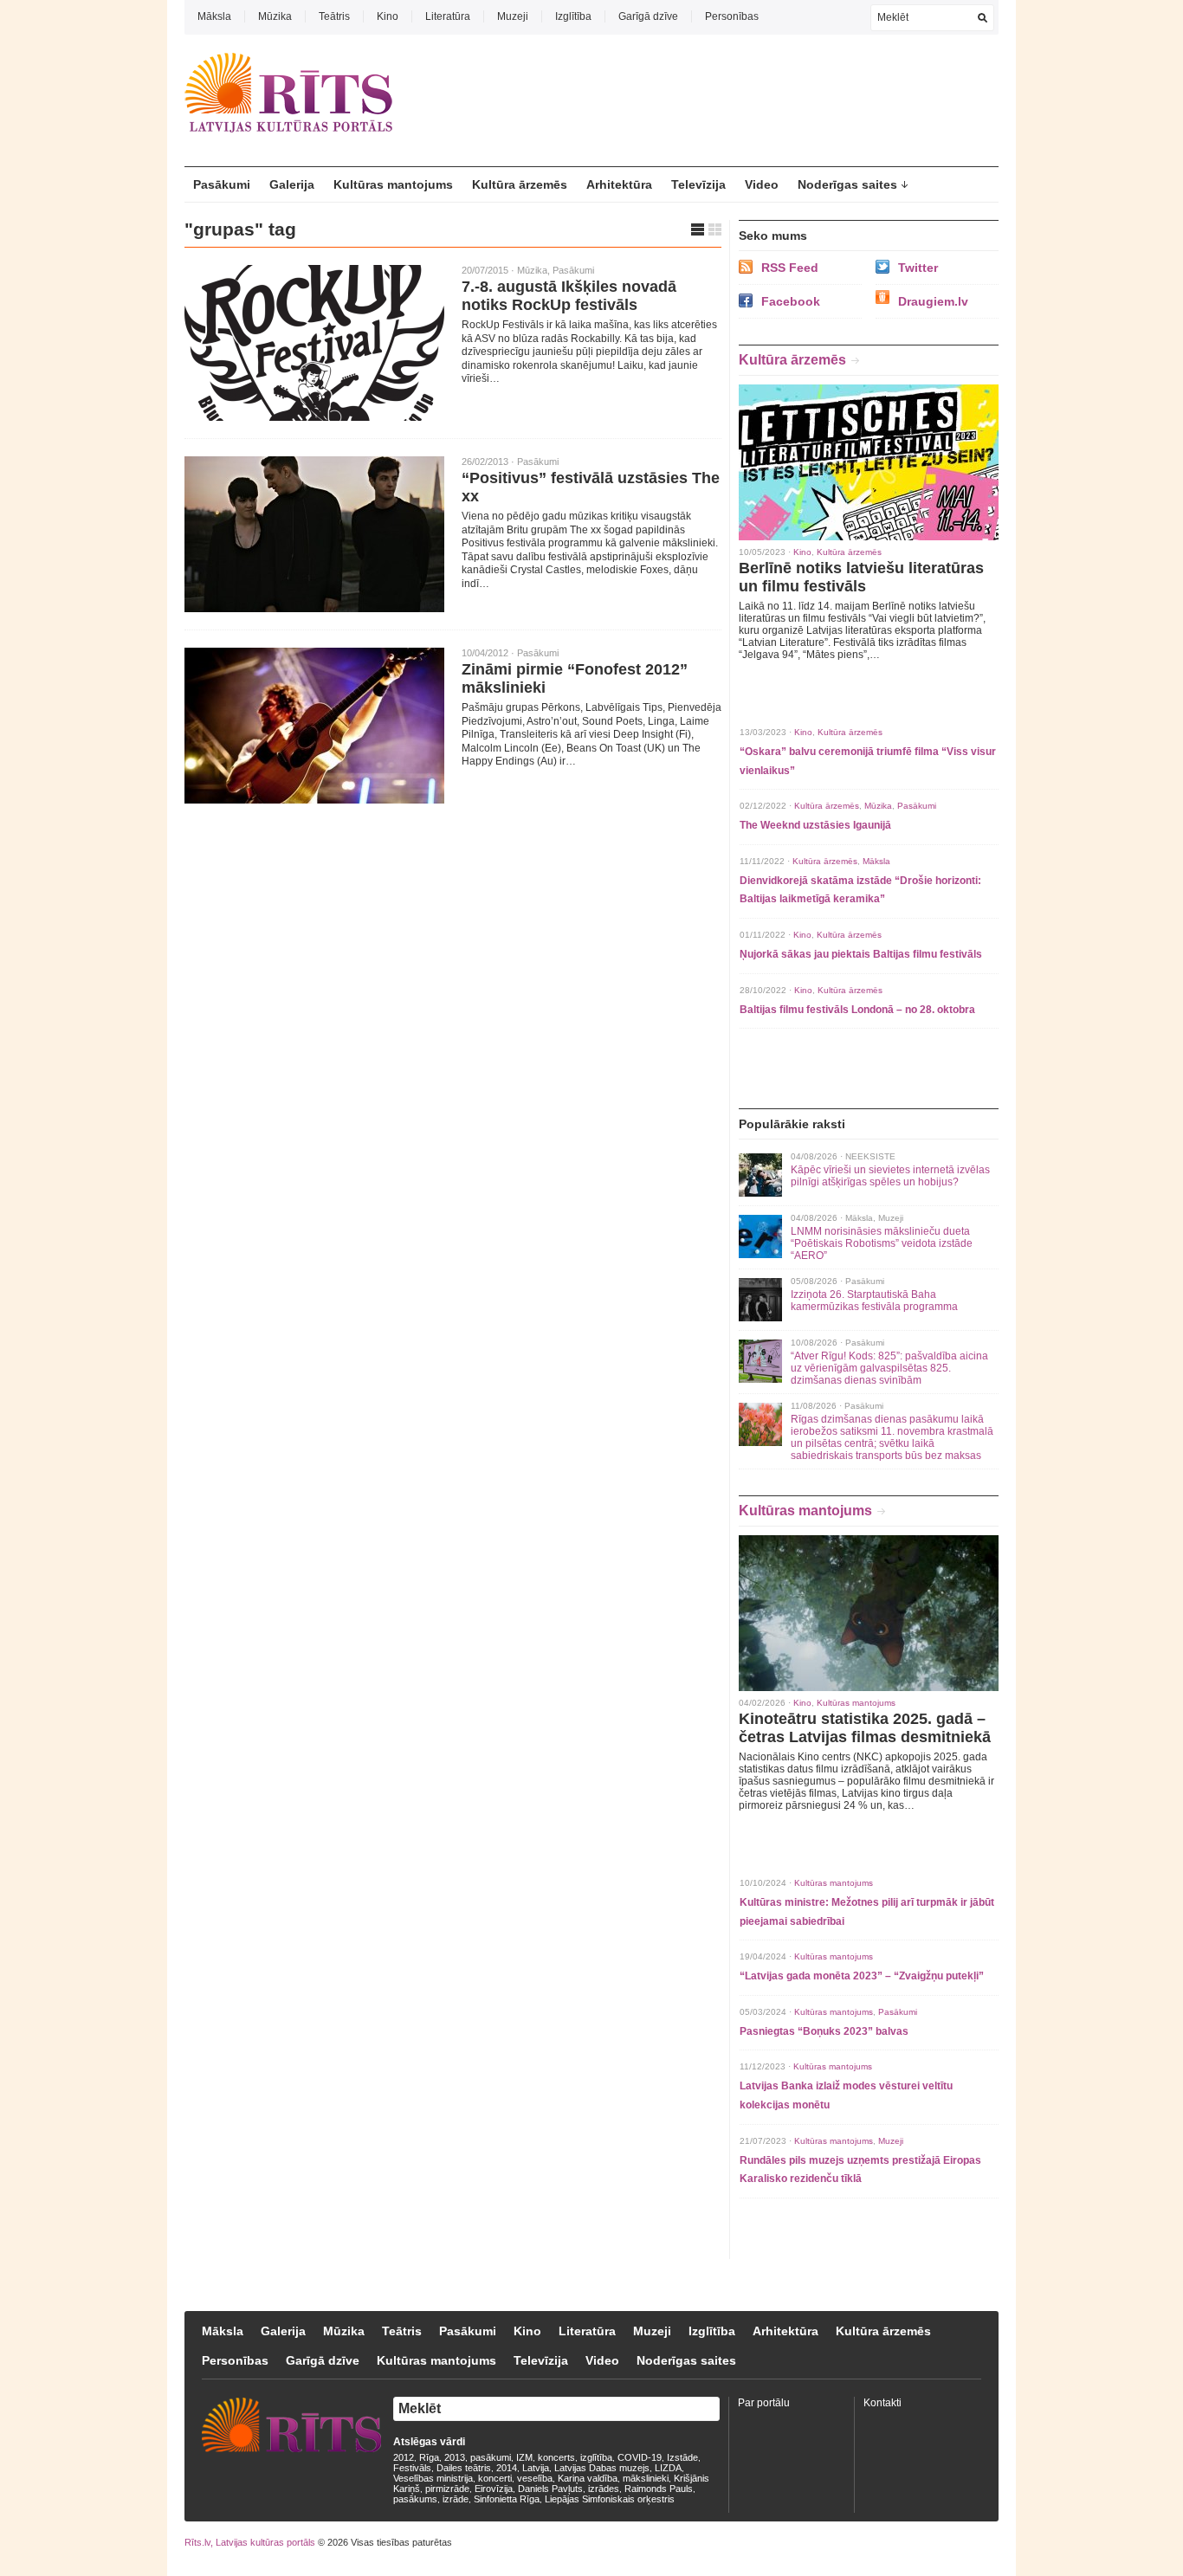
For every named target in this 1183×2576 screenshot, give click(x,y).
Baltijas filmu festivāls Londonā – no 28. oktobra (857, 1010)
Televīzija (698, 184)
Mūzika (275, 16)
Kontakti (882, 2403)
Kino (388, 16)
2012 (404, 2457)
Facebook (791, 301)
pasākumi (491, 2457)
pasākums (415, 2499)
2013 (455, 2457)
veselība (535, 2478)
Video (762, 184)
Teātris (334, 16)
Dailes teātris (464, 2468)
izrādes (604, 2489)
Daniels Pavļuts (550, 2489)
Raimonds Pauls (659, 2489)
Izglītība (573, 16)
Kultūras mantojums (393, 184)
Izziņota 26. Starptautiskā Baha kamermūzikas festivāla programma (874, 1301)
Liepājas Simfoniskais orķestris (610, 2499)
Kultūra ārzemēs (520, 184)
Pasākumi (222, 184)
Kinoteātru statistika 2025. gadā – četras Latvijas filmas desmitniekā (865, 1728)
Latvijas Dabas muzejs (602, 2468)
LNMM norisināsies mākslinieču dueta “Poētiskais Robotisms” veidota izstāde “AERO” (882, 1243)
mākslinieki (646, 2478)
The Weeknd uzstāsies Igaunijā (815, 825)
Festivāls (412, 2468)
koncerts (556, 2457)
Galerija (292, 184)
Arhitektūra (619, 184)
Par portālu (764, 2403)
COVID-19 (640, 2457)
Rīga (429, 2457)
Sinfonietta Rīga (507, 2499)
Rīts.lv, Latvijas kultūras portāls (250, 2542)
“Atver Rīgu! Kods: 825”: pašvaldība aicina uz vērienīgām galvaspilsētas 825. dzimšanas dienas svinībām (889, 1368)
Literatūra (448, 16)
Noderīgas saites (847, 184)
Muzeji (513, 16)
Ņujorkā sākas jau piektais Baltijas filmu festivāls (861, 954)
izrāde (456, 2499)
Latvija (536, 2468)
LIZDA (668, 2468)
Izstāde (682, 2457)
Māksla (214, 16)
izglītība (596, 2457)
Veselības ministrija (433, 2478)
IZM (524, 2457)
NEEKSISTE (870, 1156)
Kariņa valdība (588, 2478)
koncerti (495, 2478)
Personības (732, 16)
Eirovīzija (494, 2489)
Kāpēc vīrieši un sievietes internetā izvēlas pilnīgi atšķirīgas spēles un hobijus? (890, 1176)
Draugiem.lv (933, 301)
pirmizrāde (447, 2489)
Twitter (918, 268)
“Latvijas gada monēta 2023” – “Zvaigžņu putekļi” (862, 1976)
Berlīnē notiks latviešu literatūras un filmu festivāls (861, 577)
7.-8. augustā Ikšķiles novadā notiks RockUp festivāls (569, 296)
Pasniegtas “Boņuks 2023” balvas (824, 2031)
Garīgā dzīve (648, 16)
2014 (507, 2468)
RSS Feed (790, 268)
